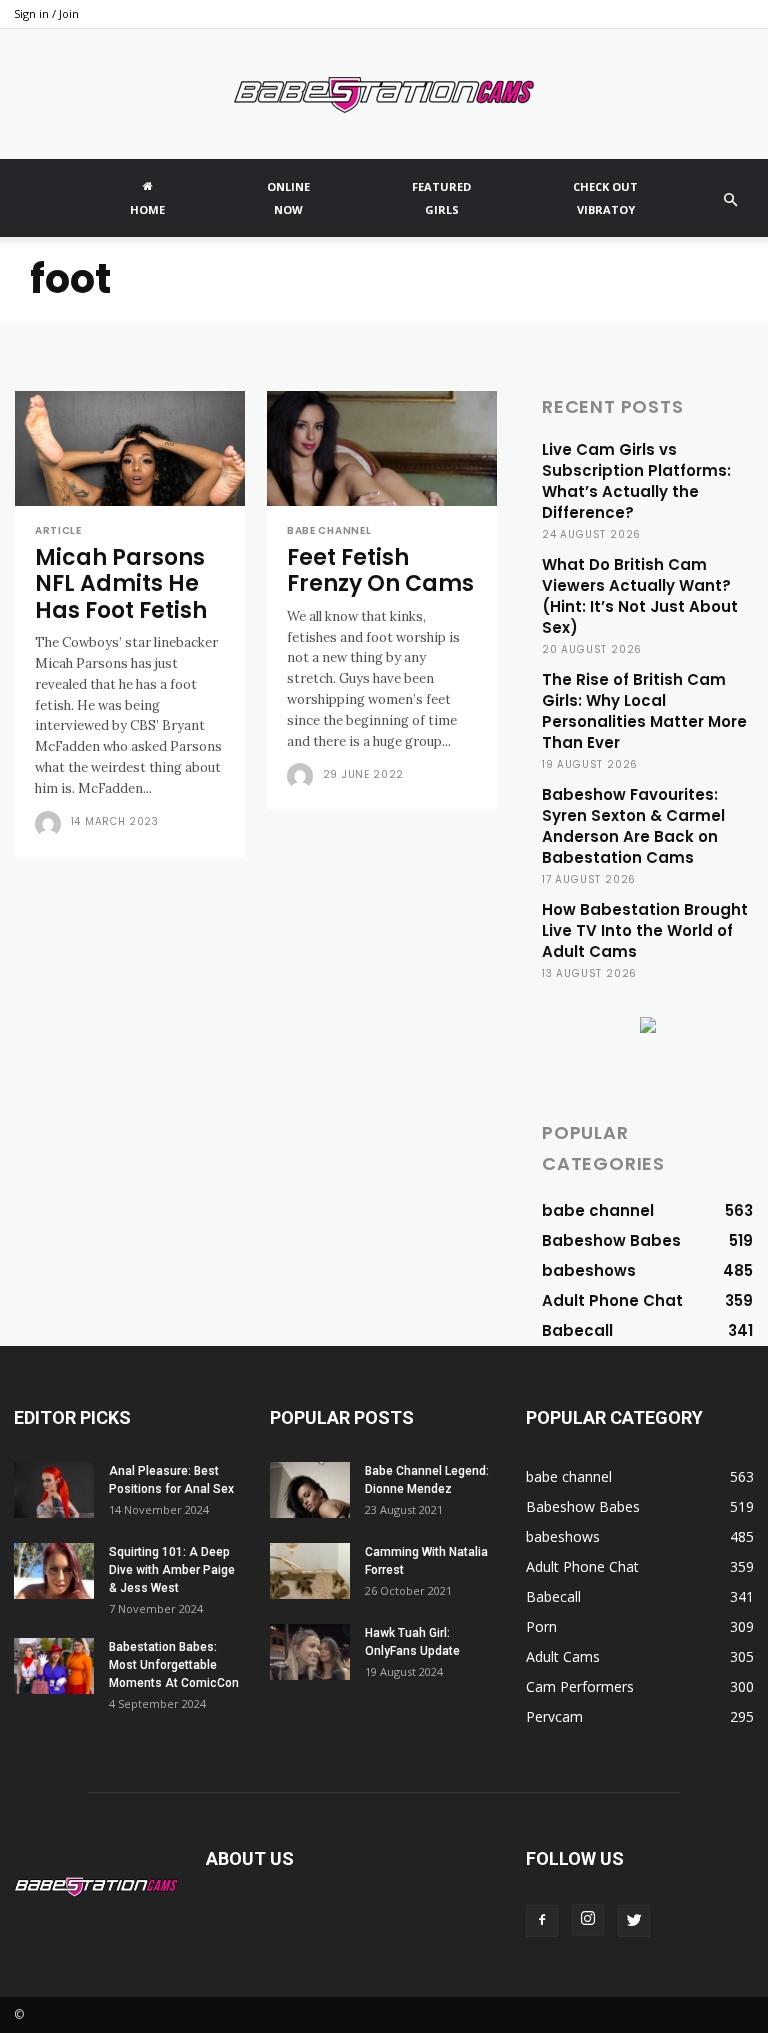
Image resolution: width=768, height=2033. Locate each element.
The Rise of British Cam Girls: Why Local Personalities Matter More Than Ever (644, 711)
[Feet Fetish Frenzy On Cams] (382, 448)
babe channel (329, 531)
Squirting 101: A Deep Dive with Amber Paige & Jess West (172, 1570)
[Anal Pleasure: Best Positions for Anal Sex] (54, 1490)
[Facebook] (542, 1921)
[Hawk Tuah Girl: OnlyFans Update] (310, 1652)
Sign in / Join (46, 13)
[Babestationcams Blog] (384, 95)
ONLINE (288, 198)
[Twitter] (634, 1921)
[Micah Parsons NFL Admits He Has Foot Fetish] (130, 448)
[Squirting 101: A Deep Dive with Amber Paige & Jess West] (54, 1571)
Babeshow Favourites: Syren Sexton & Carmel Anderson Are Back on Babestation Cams (633, 826)
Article (58, 531)
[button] (730, 200)
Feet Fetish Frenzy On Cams (380, 570)
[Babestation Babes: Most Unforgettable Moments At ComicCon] (54, 1666)
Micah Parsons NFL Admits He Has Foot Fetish (121, 584)
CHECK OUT (605, 198)
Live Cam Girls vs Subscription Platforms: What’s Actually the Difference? (636, 481)
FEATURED (441, 198)
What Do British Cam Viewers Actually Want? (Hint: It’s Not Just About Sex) (640, 596)
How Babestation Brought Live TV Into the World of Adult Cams (645, 930)
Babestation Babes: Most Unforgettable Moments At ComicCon (175, 1665)
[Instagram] (588, 1920)
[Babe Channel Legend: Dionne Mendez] (310, 1490)
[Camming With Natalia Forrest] (310, 1571)
